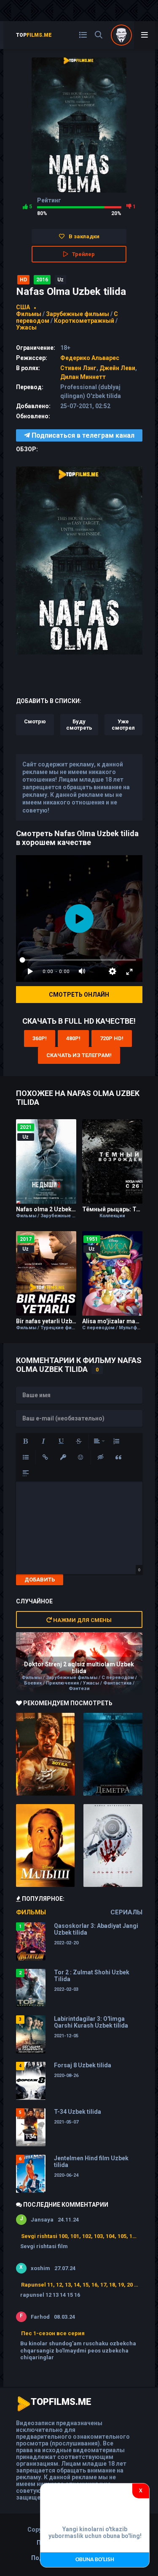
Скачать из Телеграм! (79, 1055)
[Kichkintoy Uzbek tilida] (46, 1845)
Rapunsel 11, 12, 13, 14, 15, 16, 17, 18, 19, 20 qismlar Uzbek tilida (80, 2285)
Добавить (40, 1580)
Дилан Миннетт (83, 377)
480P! (73, 1038)
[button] (26, 1441)
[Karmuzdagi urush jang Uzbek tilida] (46, 1754)
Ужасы (26, 327)
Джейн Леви (117, 368)
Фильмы (29, 314)
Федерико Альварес (90, 358)
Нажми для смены (82, 1620)
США (23, 307)
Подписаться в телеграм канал (82, 435)
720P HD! (112, 1038)
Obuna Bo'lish (95, 2560)
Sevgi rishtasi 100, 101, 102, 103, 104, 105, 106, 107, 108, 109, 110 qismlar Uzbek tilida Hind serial (80, 2236)
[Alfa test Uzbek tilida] (113, 1845)
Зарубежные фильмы (78, 314)
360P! (40, 1038)
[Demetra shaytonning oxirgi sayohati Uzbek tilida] (113, 1754)
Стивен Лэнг (78, 368)
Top (34, 35)
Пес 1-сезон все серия (53, 2333)
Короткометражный (84, 321)
